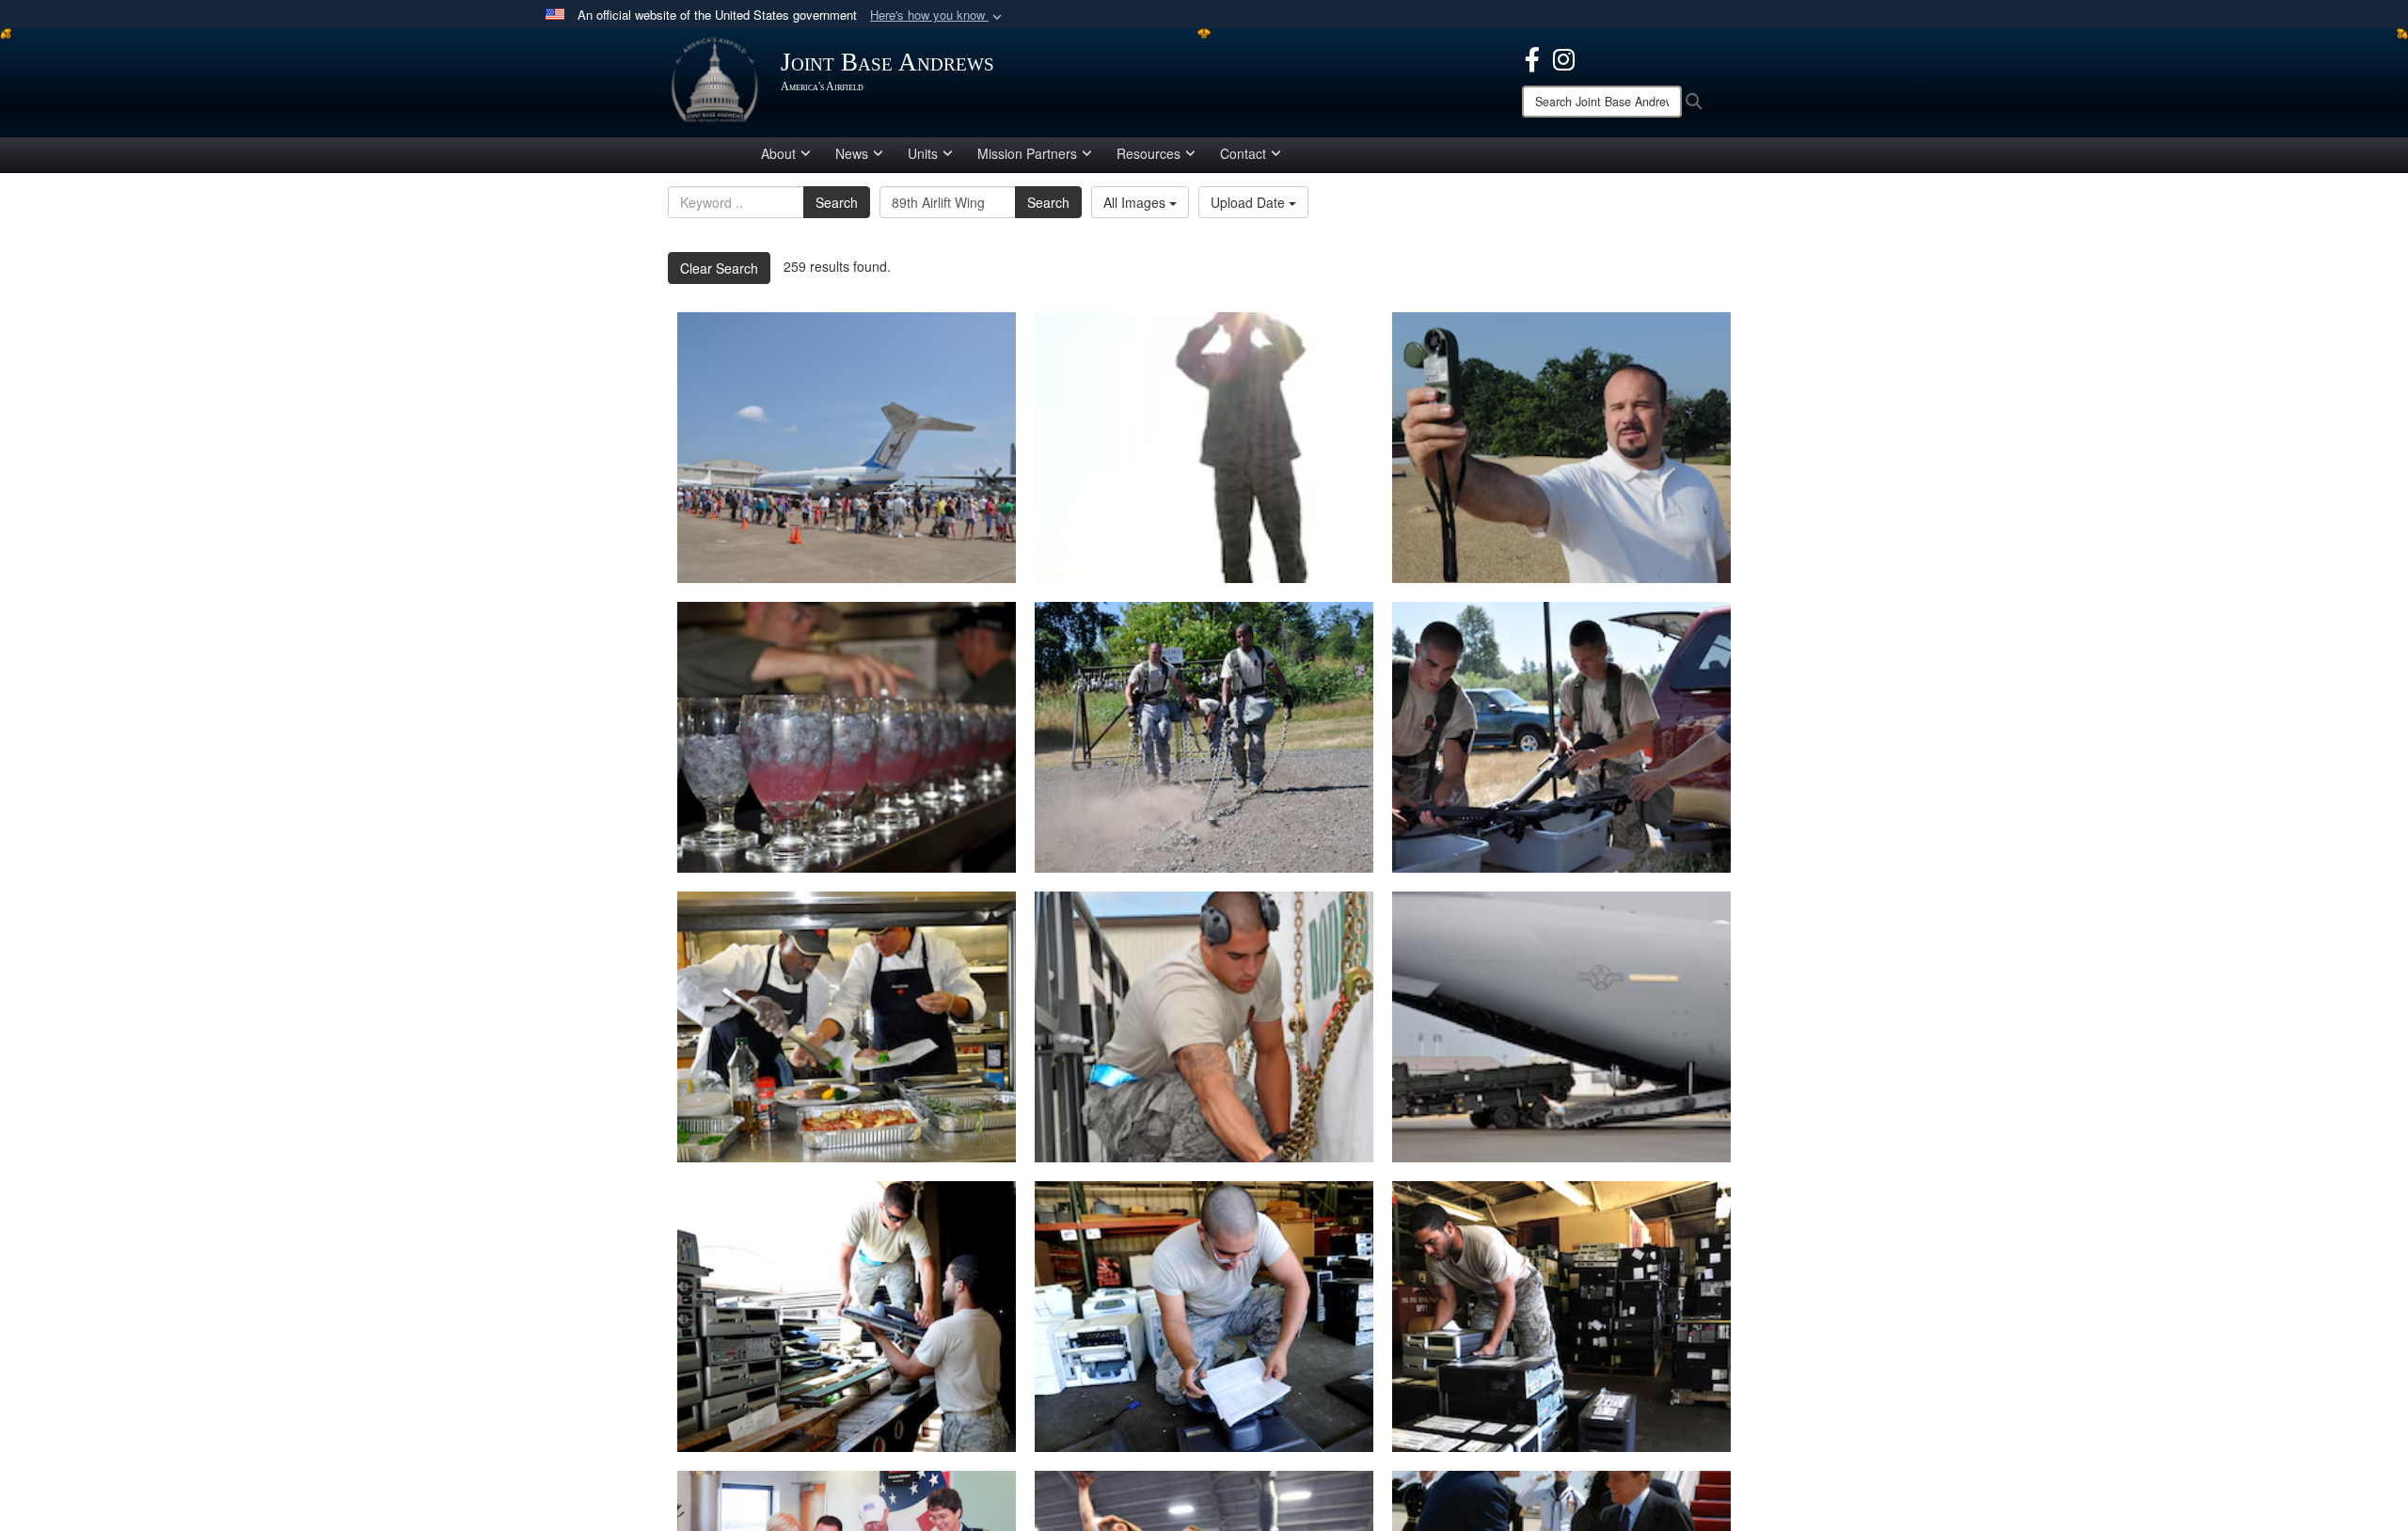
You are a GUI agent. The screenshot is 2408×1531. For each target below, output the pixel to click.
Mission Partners (1027, 153)
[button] (938, 16)
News (852, 153)
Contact (1243, 153)
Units (923, 153)
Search (837, 202)
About (778, 153)
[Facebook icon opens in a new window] (1532, 57)
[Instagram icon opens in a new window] (1564, 57)
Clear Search (719, 268)
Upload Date (1250, 202)
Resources (1149, 153)
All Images (1136, 202)
